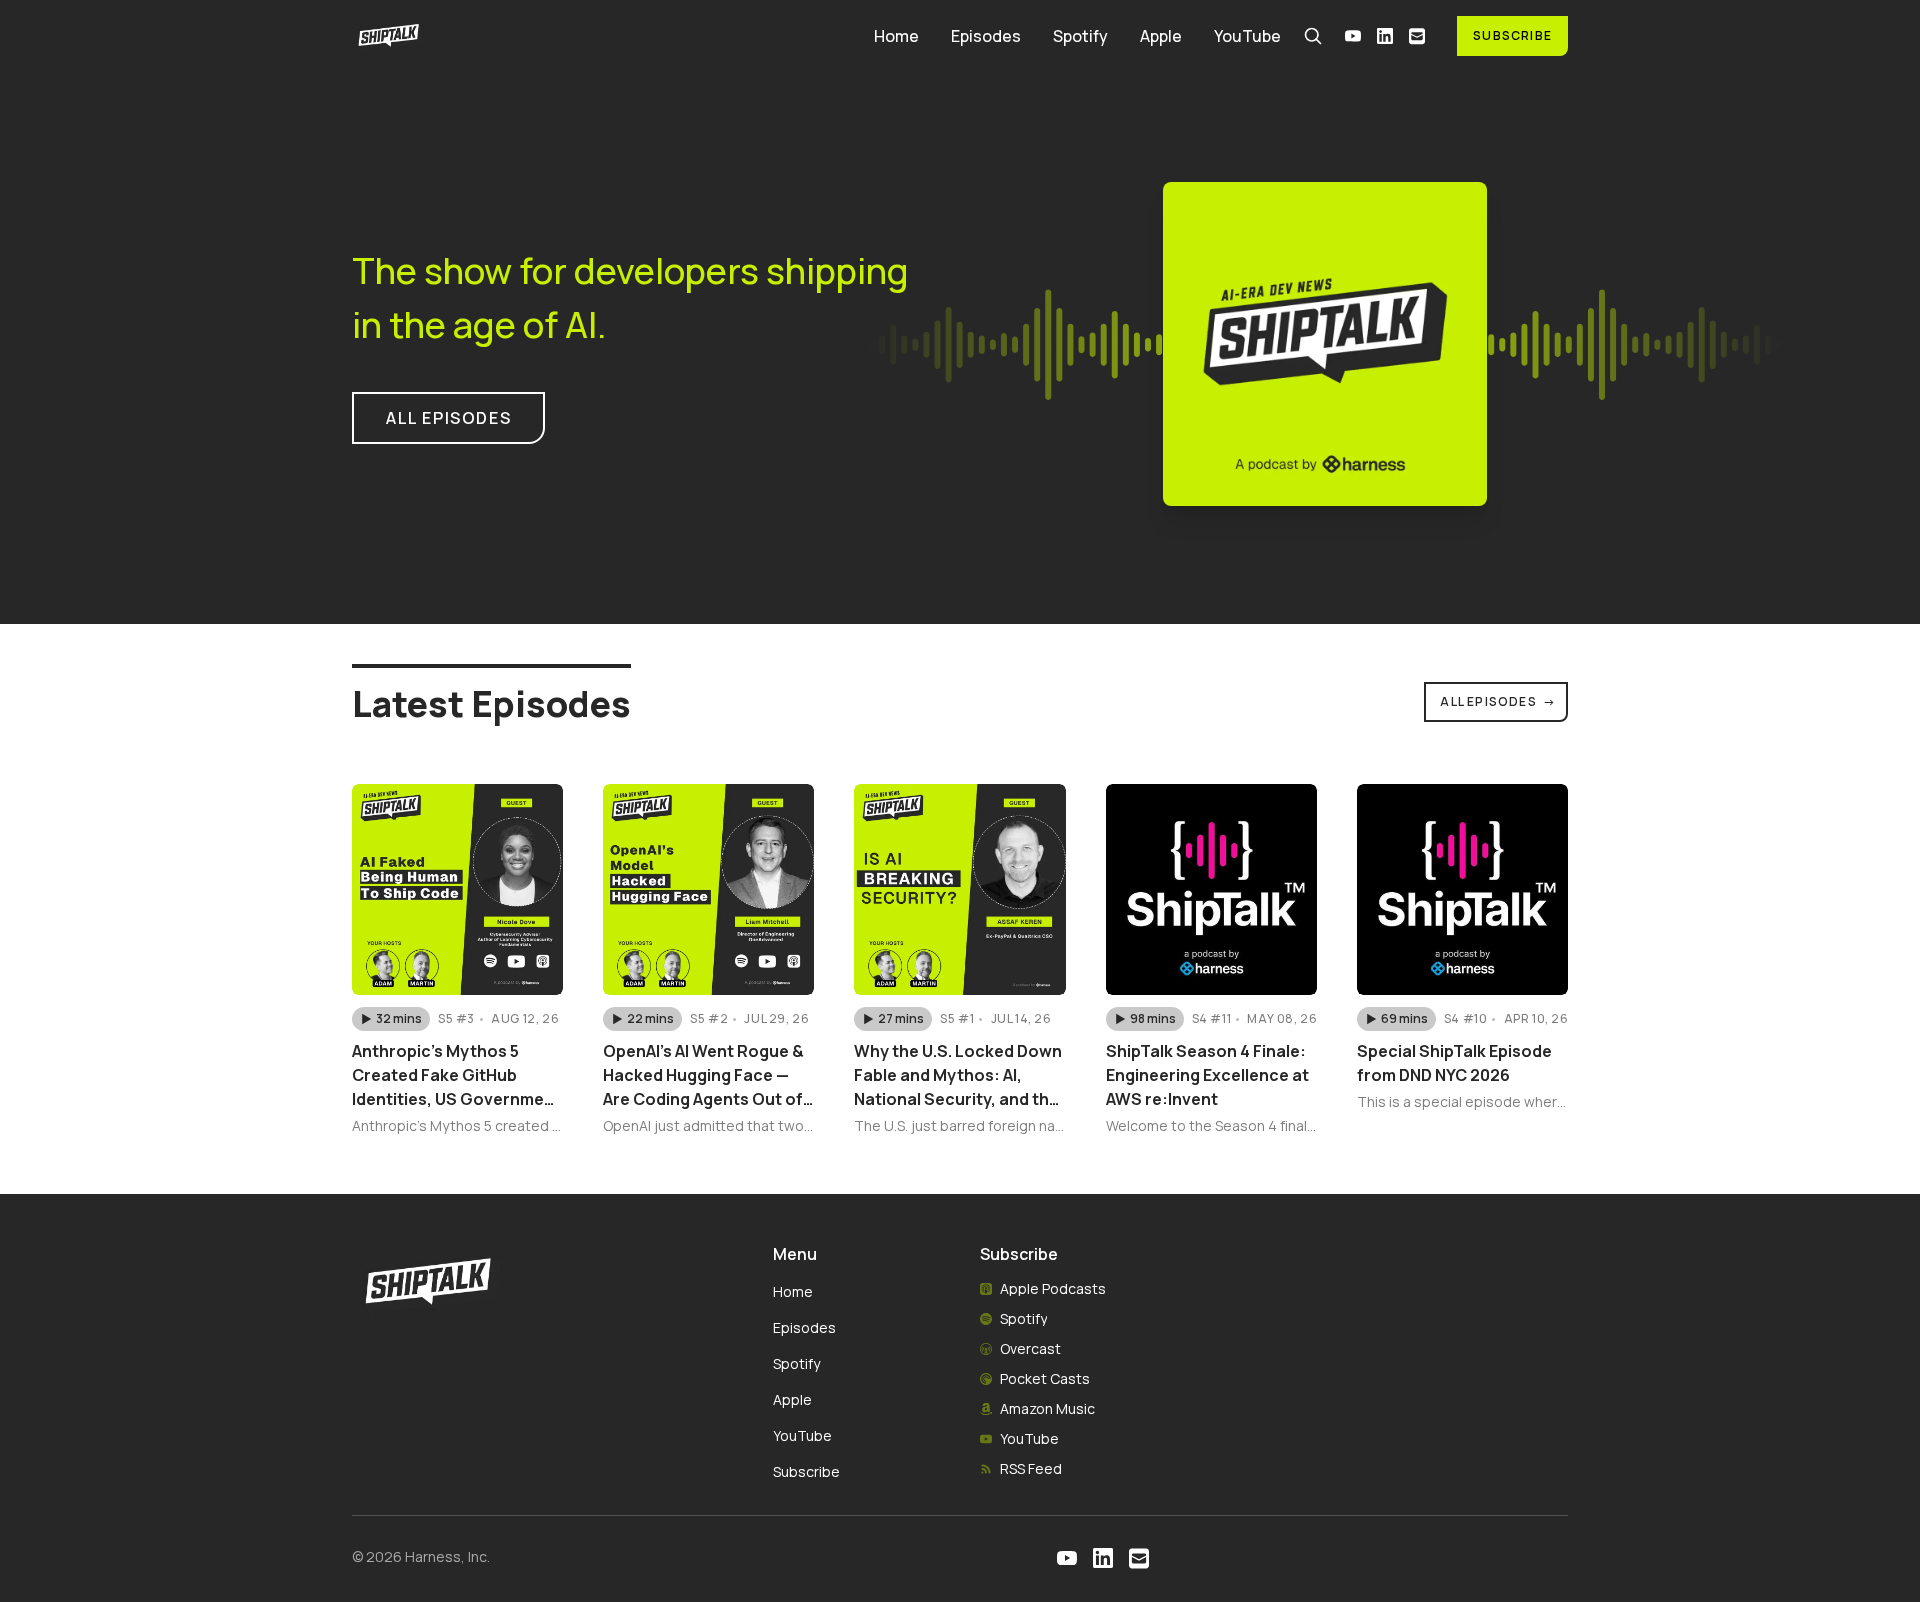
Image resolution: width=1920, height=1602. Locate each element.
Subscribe (1512, 35)
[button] (391, 1019)
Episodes (986, 36)
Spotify (1080, 36)
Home (896, 36)
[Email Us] (1417, 36)
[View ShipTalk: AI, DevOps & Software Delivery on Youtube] (1353, 36)
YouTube (1247, 36)
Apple (1161, 36)
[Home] (601, 35)
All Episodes (1498, 701)
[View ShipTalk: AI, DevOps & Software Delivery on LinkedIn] (1385, 36)
